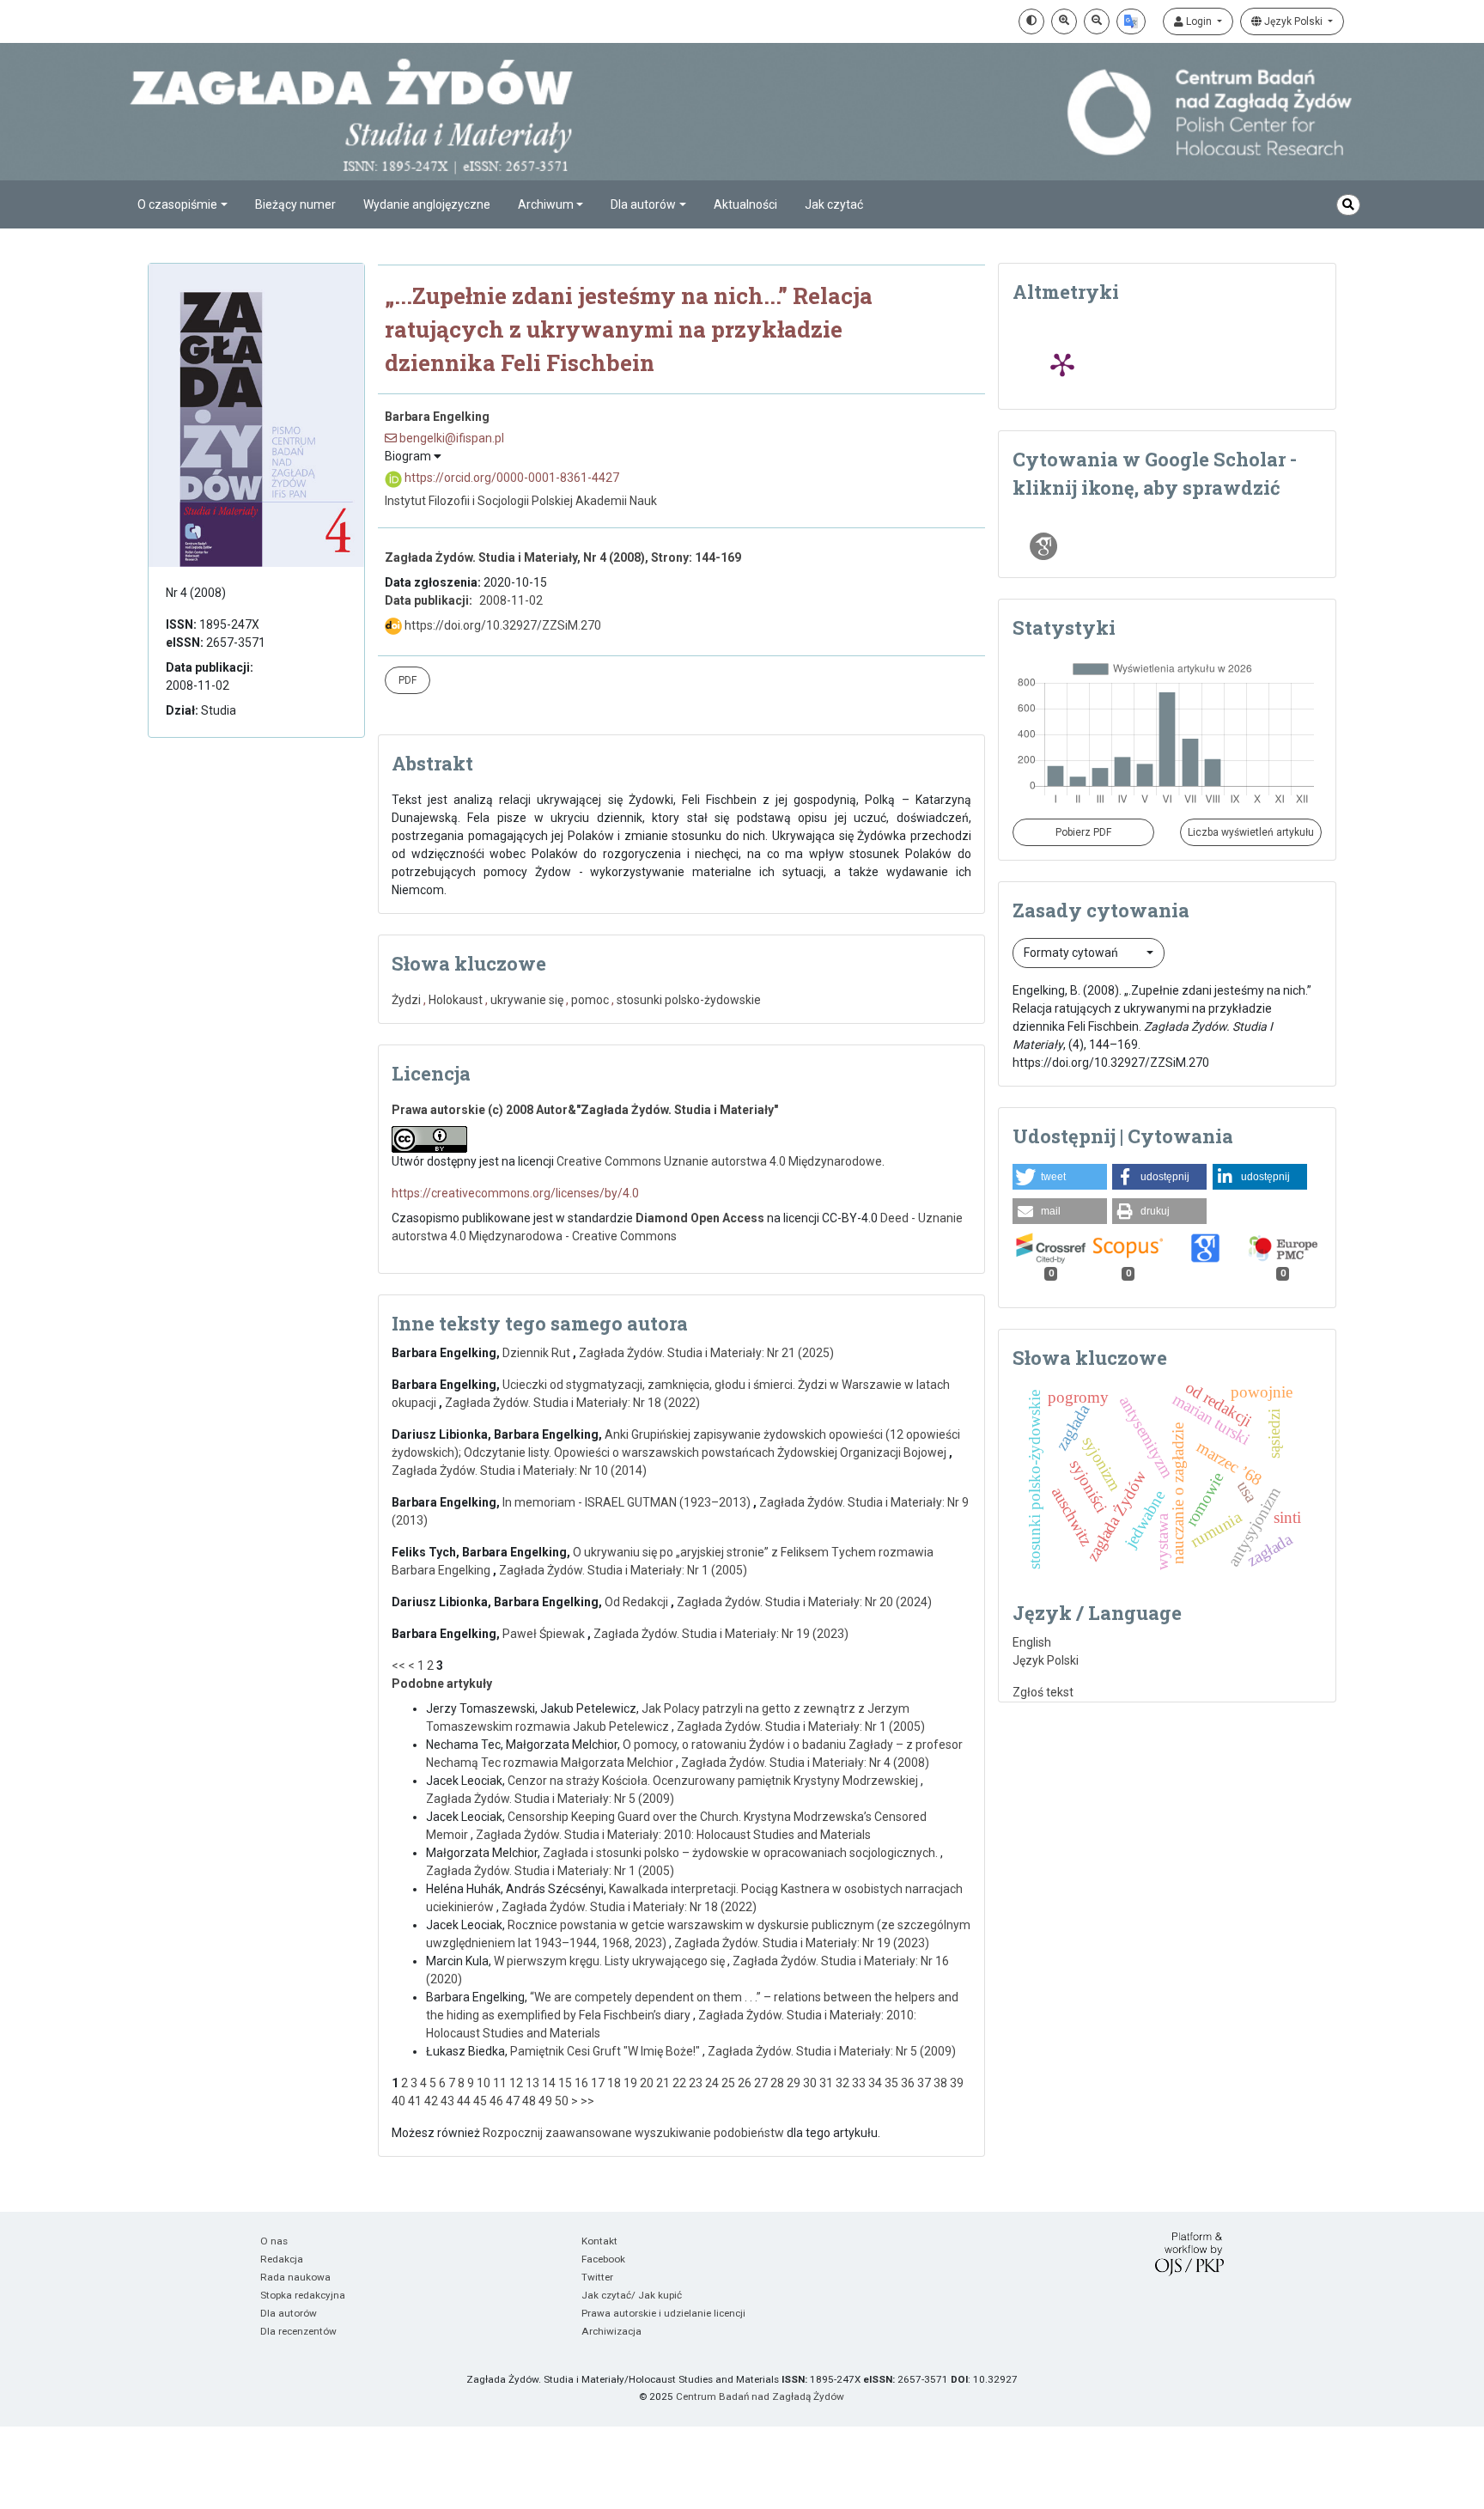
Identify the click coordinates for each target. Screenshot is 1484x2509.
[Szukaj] (1348, 205)
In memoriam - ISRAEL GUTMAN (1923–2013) (628, 1502)
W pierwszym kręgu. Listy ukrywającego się (611, 1961)
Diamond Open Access (700, 1218)
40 (398, 2101)
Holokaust (456, 1000)
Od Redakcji (638, 1602)
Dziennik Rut (538, 1353)
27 (761, 2083)
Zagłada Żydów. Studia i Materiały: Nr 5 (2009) (550, 1799)
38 (940, 2083)
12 (516, 2083)
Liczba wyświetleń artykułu (1251, 832)
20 (647, 2083)
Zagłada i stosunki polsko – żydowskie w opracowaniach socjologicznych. (742, 1853)
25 (728, 2083)
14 (549, 2083)
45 (480, 2101)
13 (532, 2083)
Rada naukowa (295, 2277)
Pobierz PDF (1083, 832)
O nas (274, 2241)
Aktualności (745, 204)
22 (679, 2083)
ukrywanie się (527, 1000)
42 (431, 2101)
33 (859, 2083)
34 (875, 2083)
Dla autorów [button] (643, 204)
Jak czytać (834, 204)
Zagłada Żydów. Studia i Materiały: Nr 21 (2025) (706, 1353)
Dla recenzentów (298, 2331)
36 (908, 2083)
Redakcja (282, 2259)
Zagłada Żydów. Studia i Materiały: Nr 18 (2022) (572, 1403)
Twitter (597, 2277)
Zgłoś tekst (1043, 1692)
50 (562, 2101)
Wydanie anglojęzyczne (427, 204)
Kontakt (599, 2241)
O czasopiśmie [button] (177, 204)
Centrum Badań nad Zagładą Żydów (760, 2396)
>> (587, 2101)
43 (447, 2101)
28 (777, 2083)
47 (513, 2101)
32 (842, 2083)
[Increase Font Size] (1064, 21)
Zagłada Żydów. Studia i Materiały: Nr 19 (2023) (721, 1634)
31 (826, 2083)
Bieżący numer (295, 204)
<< (398, 1666)
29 (794, 2083)
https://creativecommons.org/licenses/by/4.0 (515, 1193)
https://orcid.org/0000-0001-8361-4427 (511, 478)
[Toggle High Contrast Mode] (1031, 21)
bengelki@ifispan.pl (450, 438)
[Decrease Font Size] (1097, 21)
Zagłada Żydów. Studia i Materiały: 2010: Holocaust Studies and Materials (673, 1835)
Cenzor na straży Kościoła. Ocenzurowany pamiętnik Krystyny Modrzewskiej (714, 1781)
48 (529, 2101)
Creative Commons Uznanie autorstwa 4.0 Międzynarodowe (719, 1161)
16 (581, 2083)
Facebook (603, 2259)
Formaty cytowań (1072, 953)
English (1032, 1642)
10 (484, 2083)
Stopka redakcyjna (303, 2295)
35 (891, 2083)
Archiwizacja (611, 2331)
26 (745, 2083)
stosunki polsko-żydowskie (689, 1000)
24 (712, 2083)
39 (957, 2083)
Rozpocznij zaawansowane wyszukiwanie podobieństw (633, 2133)
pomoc (590, 1000)
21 (663, 2083)
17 (598, 2083)
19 (630, 2083)
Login (1199, 21)
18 (614, 2083)
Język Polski (1293, 21)
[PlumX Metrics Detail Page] (1062, 364)
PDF (407, 680)
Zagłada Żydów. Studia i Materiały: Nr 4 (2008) (805, 1763)
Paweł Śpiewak (545, 1634)
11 (500, 2083)
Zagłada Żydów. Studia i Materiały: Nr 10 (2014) (519, 1471)
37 (924, 2083)
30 (810, 2083)
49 (545, 2101)
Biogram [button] (409, 456)
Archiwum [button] (546, 204)
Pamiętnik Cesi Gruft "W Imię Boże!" (606, 2051)
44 (464, 2101)
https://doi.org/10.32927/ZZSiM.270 (502, 625)
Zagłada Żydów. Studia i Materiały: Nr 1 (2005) (623, 1570)
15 (565, 2083)
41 (415, 2101)
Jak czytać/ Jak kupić (632, 2295)
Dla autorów (289, 2313)
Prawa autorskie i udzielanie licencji (663, 2313)
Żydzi (406, 1000)
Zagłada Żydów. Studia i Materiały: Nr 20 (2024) (804, 1602)
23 (696, 2083)
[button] (1060, 1177)
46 (496, 2101)
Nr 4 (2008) (196, 593)
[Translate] (1131, 21)
